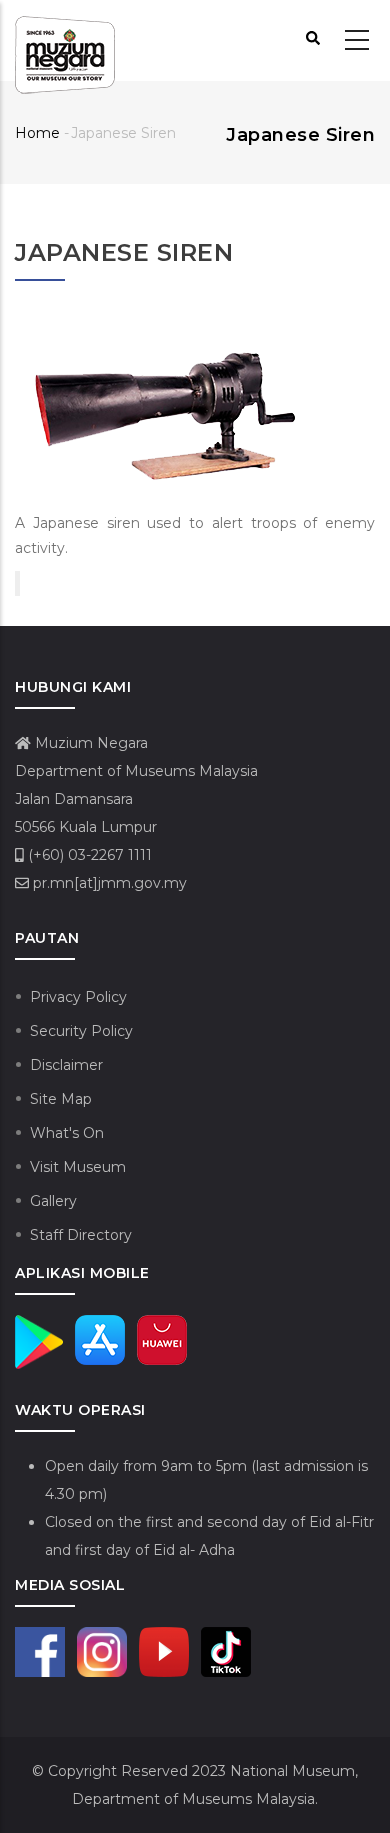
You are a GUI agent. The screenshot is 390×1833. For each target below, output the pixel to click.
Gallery (53, 1201)
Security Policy (81, 1031)
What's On (67, 1133)
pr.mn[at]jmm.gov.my (108, 883)
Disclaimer (66, 1065)
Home (37, 133)
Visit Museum (78, 1167)
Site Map (61, 1099)
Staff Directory (81, 1235)
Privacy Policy (78, 997)
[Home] (65, 41)
